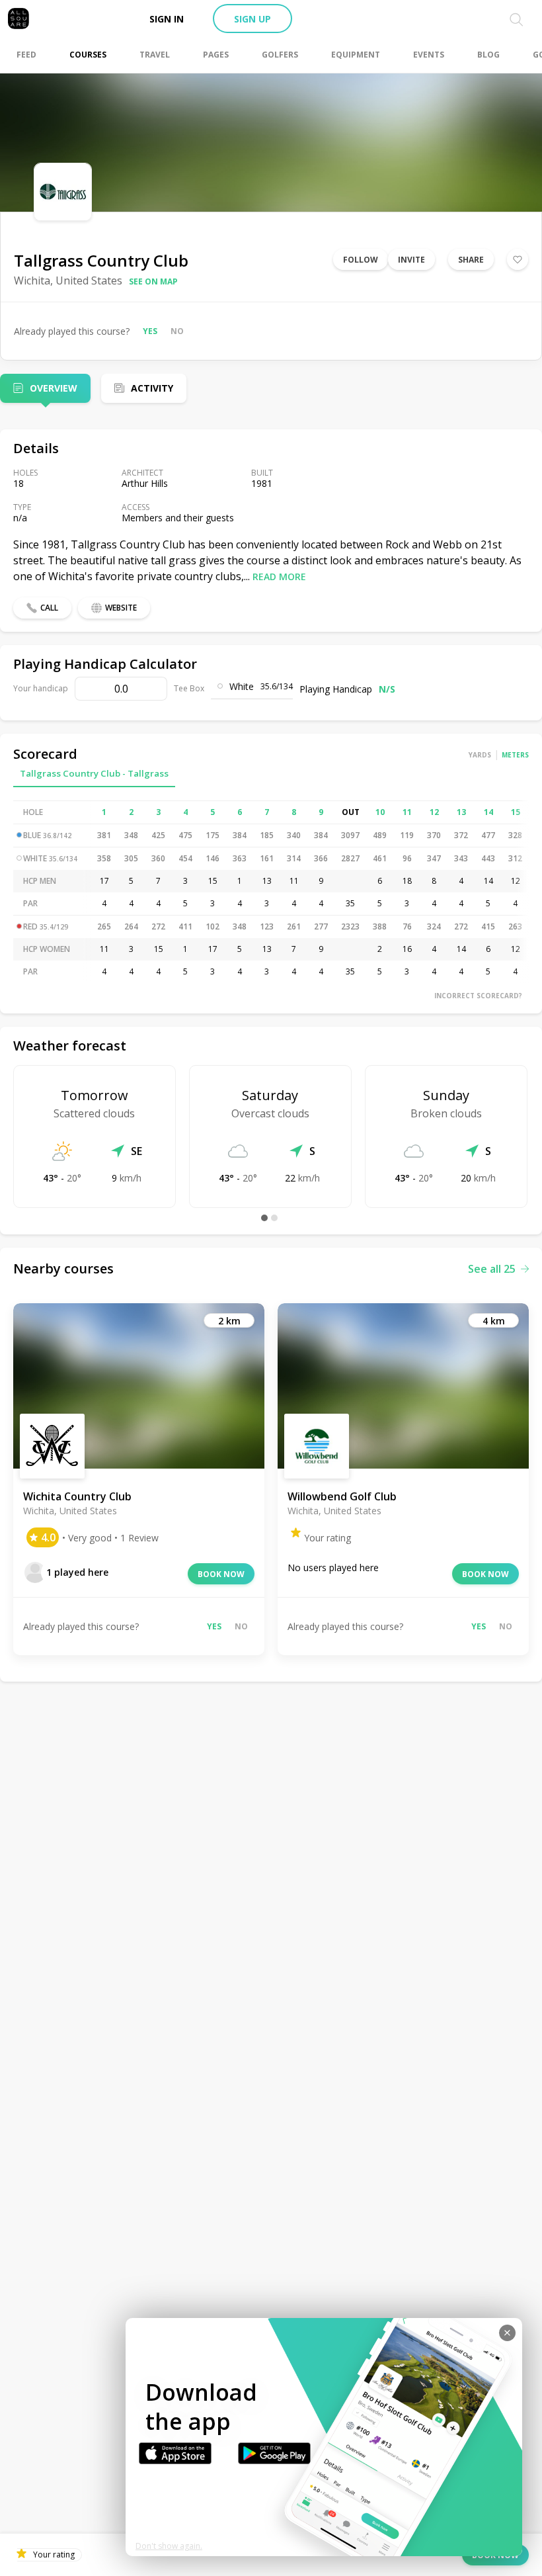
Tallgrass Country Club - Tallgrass (94, 773)
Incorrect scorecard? (478, 996)
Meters (515, 755)
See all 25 (492, 1269)
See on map (153, 281)
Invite (411, 260)
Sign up (252, 19)
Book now (221, 1574)
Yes (150, 331)
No (177, 331)
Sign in (167, 19)
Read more (279, 577)
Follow (361, 260)
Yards (480, 755)
